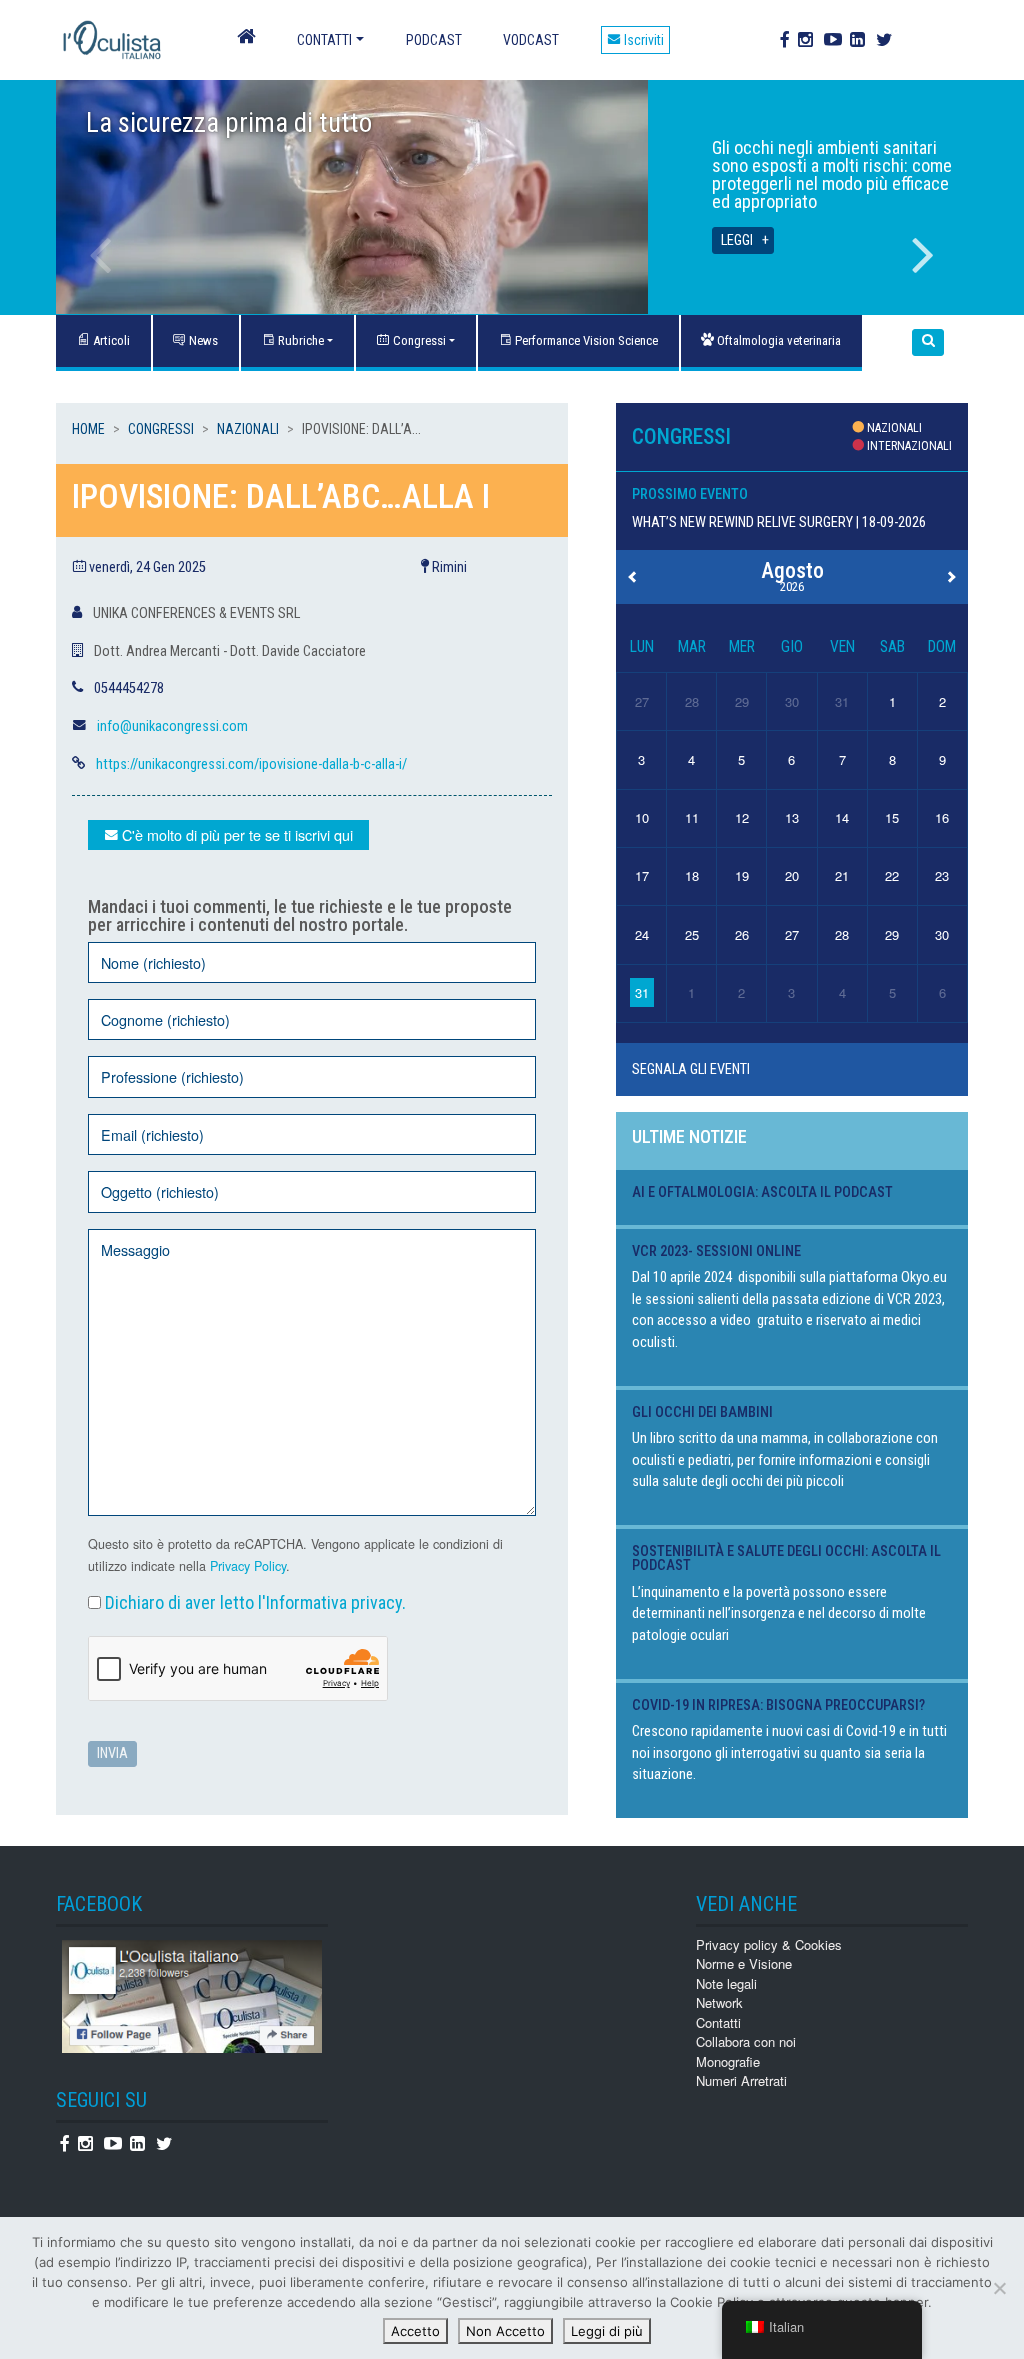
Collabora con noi (746, 2041)
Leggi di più (607, 2331)
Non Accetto (505, 2331)
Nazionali (248, 429)
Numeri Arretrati (741, 2080)
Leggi (737, 240)
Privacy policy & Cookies (769, 1944)
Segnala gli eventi (691, 1069)
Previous (101, 255)
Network (719, 2002)
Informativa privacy (334, 1602)
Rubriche (299, 340)
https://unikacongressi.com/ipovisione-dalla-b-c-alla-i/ (251, 764)
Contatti (324, 40)
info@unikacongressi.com (172, 726)
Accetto (415, 2331)
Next (923, 255)
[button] (928, 342)
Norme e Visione (744, 1963)
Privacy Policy (248, 1566)
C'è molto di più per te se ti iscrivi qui (235, 834)
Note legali (726, 1983)
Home (88, 429)
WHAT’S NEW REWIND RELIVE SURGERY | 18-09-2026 (779, 522)
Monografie (728, 2061)
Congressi (418, 340)
